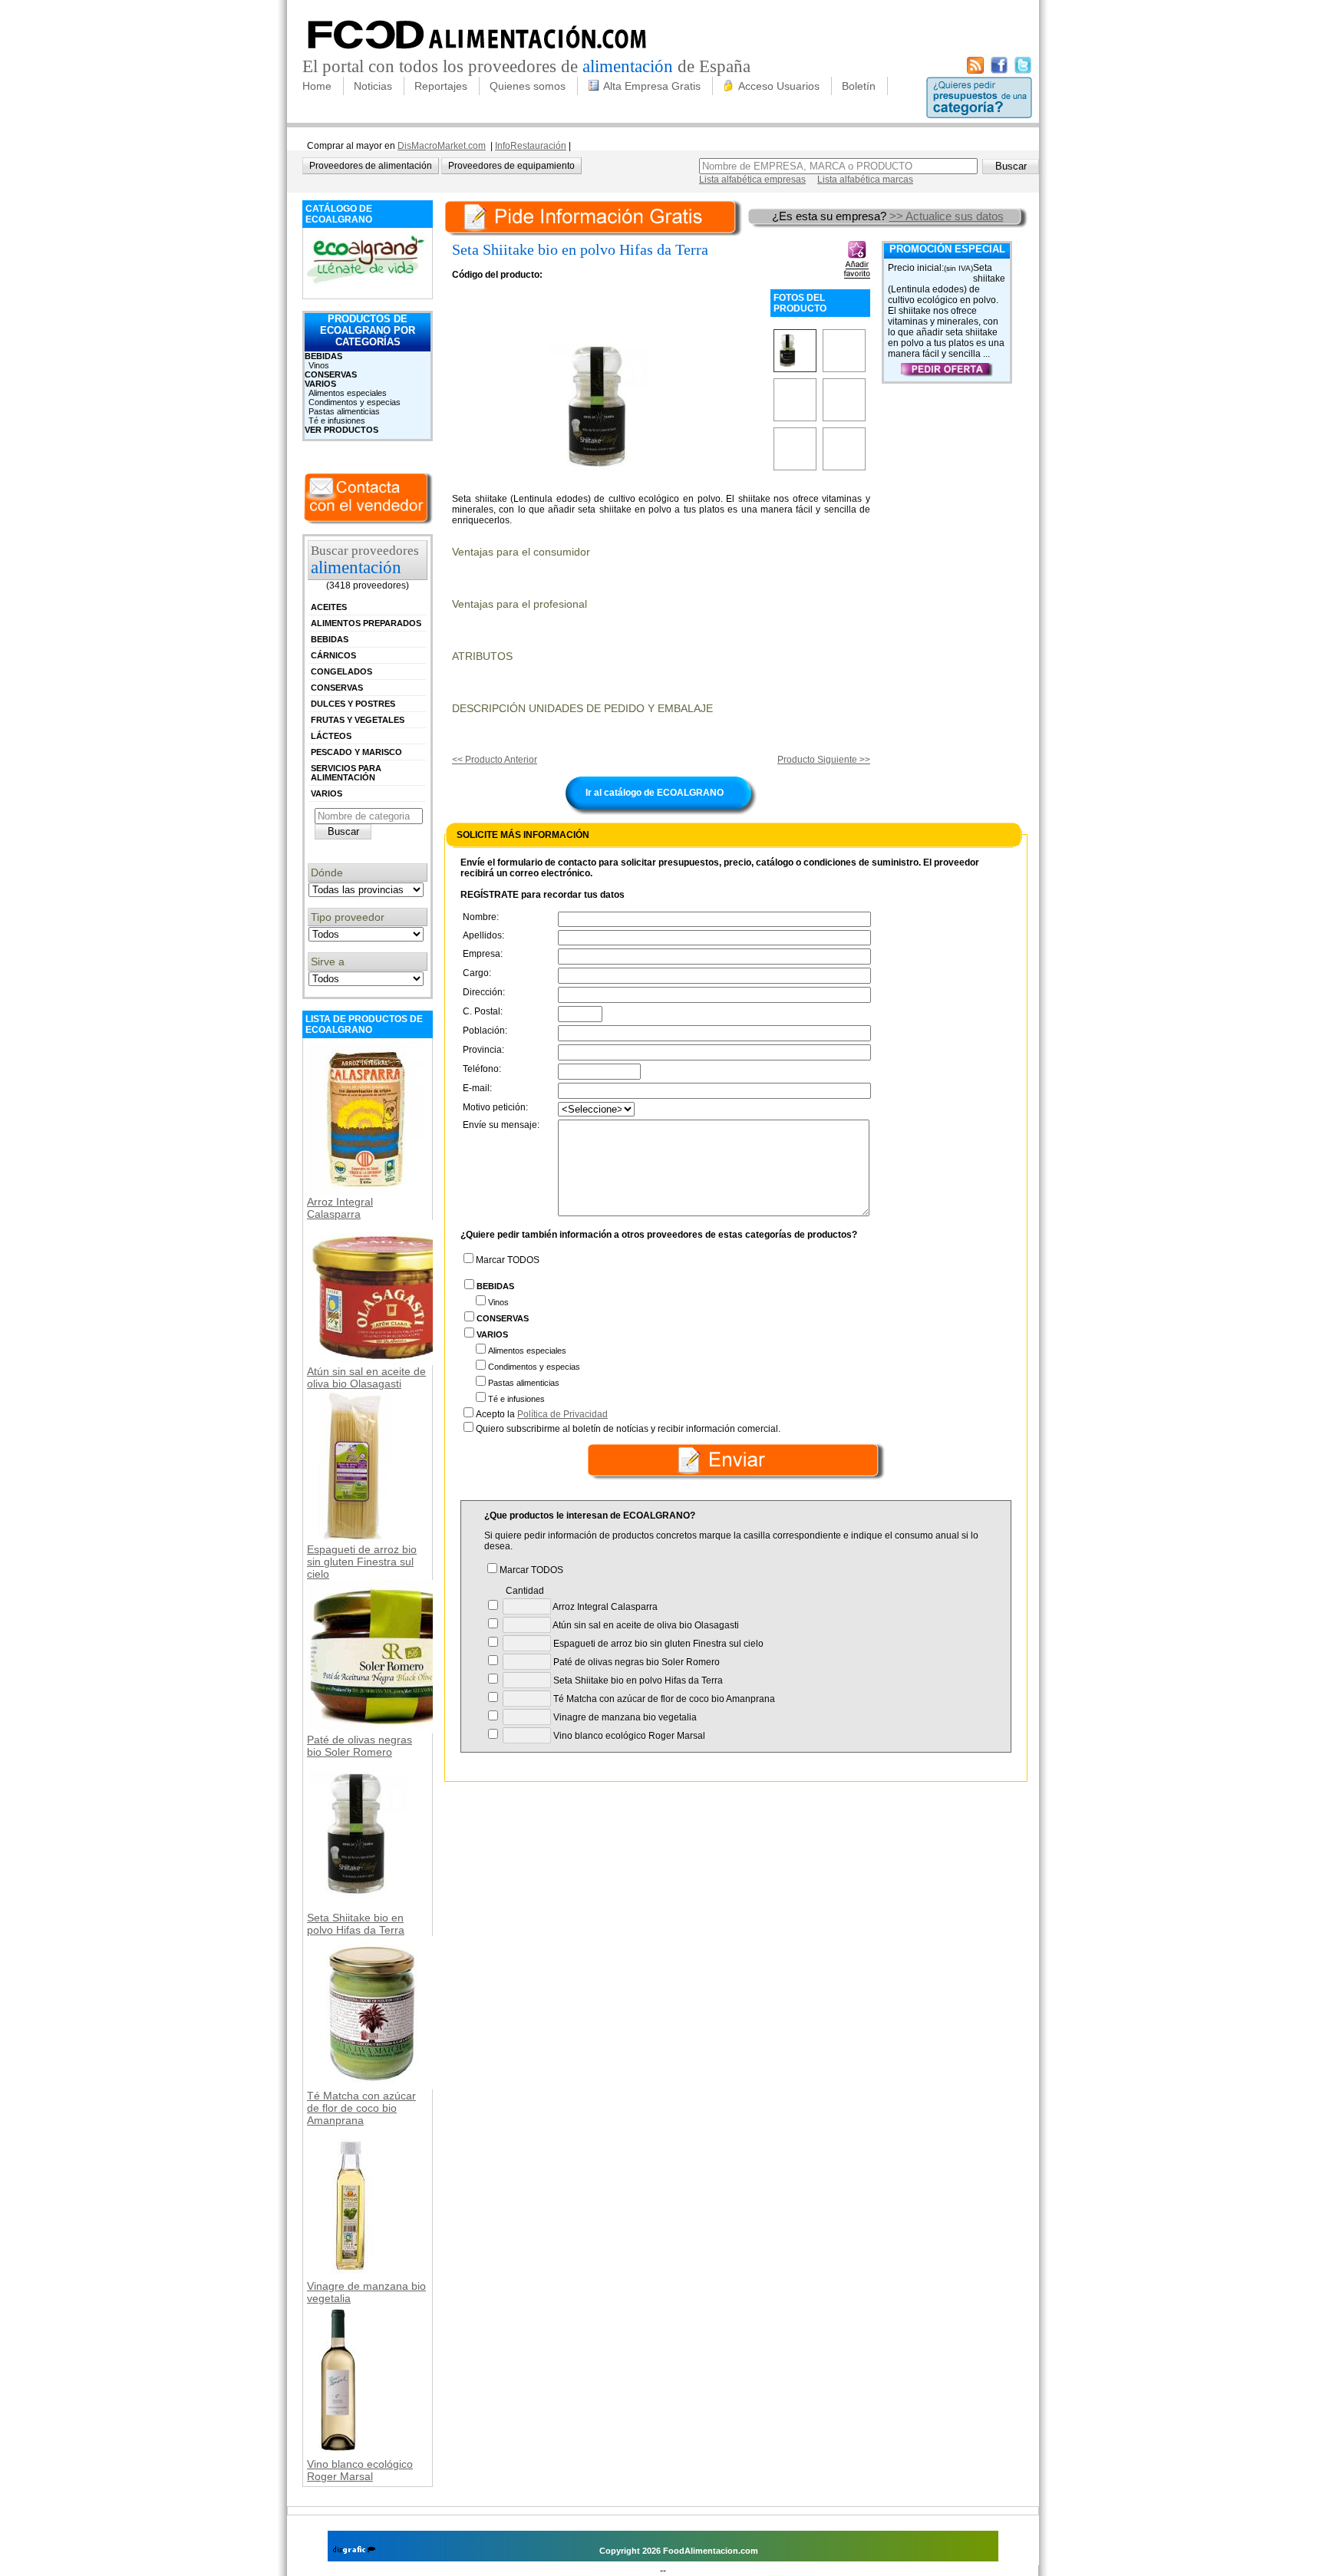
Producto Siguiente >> (824, 760)
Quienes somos (528, 86)
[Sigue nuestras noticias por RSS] (975, 71)
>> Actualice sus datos (947, 216)
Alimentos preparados (366, 623)
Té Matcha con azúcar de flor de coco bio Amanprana (361, 2108)
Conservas (331, 374)
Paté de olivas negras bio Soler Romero (360, 1746)
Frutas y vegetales (358, 720)
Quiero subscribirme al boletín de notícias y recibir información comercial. (628, 1429)
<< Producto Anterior (495, 760)
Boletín (859, 86)
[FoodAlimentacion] (478, 54)
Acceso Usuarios (779, 86)
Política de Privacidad (562, 1414)
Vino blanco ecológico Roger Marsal (360, 2470)
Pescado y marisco (356, 752)
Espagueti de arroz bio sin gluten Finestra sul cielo (362, 1562)
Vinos (319, 365)
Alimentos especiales (348, 393)
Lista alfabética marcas (865, 180)
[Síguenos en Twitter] (1023, 71)
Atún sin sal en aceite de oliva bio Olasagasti (366, 1377)
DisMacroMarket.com (442, 146)
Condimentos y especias (355, 402)
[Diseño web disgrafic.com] (354, 2551)
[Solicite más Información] (595, 216)
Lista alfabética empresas (752, 180)
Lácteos (331, 736)
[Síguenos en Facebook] (999, 71)
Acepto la (542, 1414)
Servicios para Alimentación (346, 773)
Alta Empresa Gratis (652, 86)
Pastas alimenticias (344, 411)
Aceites (329, 607)
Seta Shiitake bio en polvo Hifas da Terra (356, 1924)
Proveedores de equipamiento (511, 166)
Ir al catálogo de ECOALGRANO (655, 793)
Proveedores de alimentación (371, 166)
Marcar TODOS (508, 1260)
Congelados (341, 671)
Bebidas (323, 356)
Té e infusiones (337, 421)
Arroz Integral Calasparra (340, 1208)
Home (317, 86)
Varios (320, 384)
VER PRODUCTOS (341, 430)
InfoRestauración (531, 146)
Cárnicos (333, 655)
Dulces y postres (353, 704)
